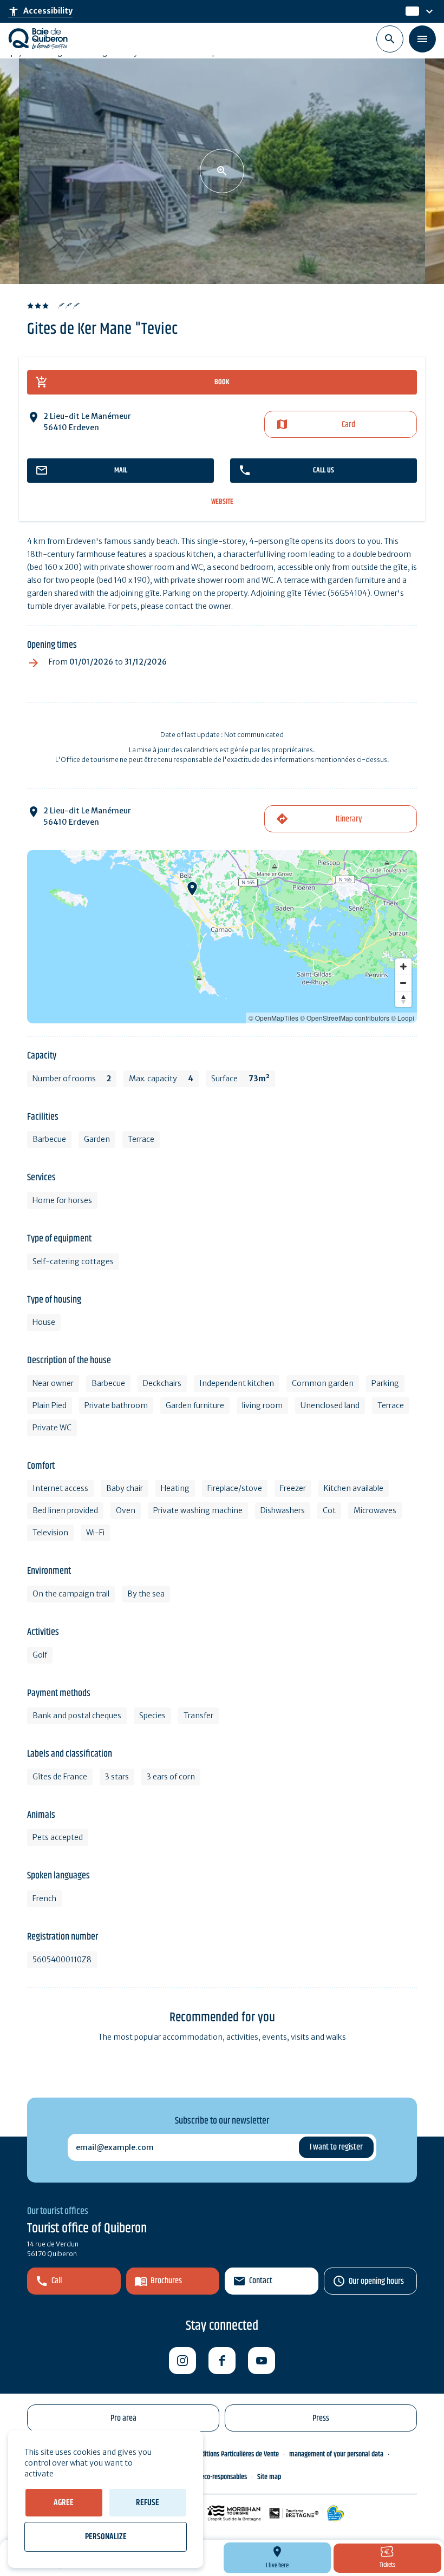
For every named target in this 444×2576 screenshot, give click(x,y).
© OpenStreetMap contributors (345, 1018)
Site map (269, 2477)
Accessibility (40, 11)
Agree (64, 2503)
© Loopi (403, 1018)
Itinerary (349, 819)
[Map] (222, 937)
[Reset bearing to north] (403, 999)
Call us (324, 470)
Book (222, 382)
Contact (261, 2281)
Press (321, 2418)
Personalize (106, 2537)
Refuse (148, 2503)
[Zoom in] (403, 967)
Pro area (123, 2418)
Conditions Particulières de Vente (235, 2454)
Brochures (166, 2281)
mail (121, 470)
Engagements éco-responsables (205, 2477)
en (411, 11)
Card (348, 425)
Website (222, 502)
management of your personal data (336, 2454)
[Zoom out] (403, 983)
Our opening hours (376, 2281)
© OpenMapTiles (273, 1018)
